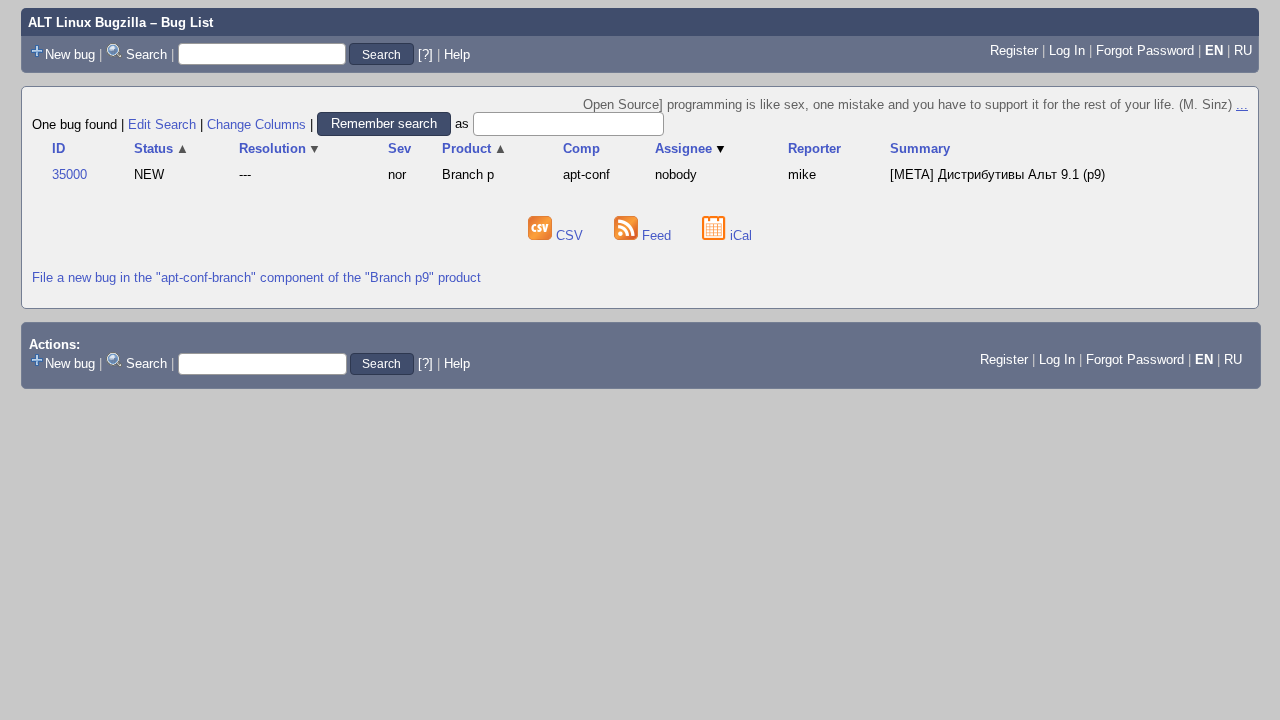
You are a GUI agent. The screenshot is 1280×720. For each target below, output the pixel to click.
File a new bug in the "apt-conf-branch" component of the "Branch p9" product (256, 277)
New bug (70, 54)
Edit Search (162, 123)
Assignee (691, 148)
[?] (425, 54)
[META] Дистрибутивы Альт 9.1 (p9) (997, 174)
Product (474, 148)
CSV (569, 235)
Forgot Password (1145, 50)
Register (1014, 50)
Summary (920, 148)
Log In (1067, 50)
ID (58, 148)
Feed (656, 235)
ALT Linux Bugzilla (87, 22)
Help (457, 54)
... (1242, 104)
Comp (581, 148)
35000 (69, 174)
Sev (399, 148)
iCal (739, 235)
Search (146, 54)
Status (161, 148)
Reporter (814, 148)
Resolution (280, 148)
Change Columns (256, 123)
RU (1243, 50)
